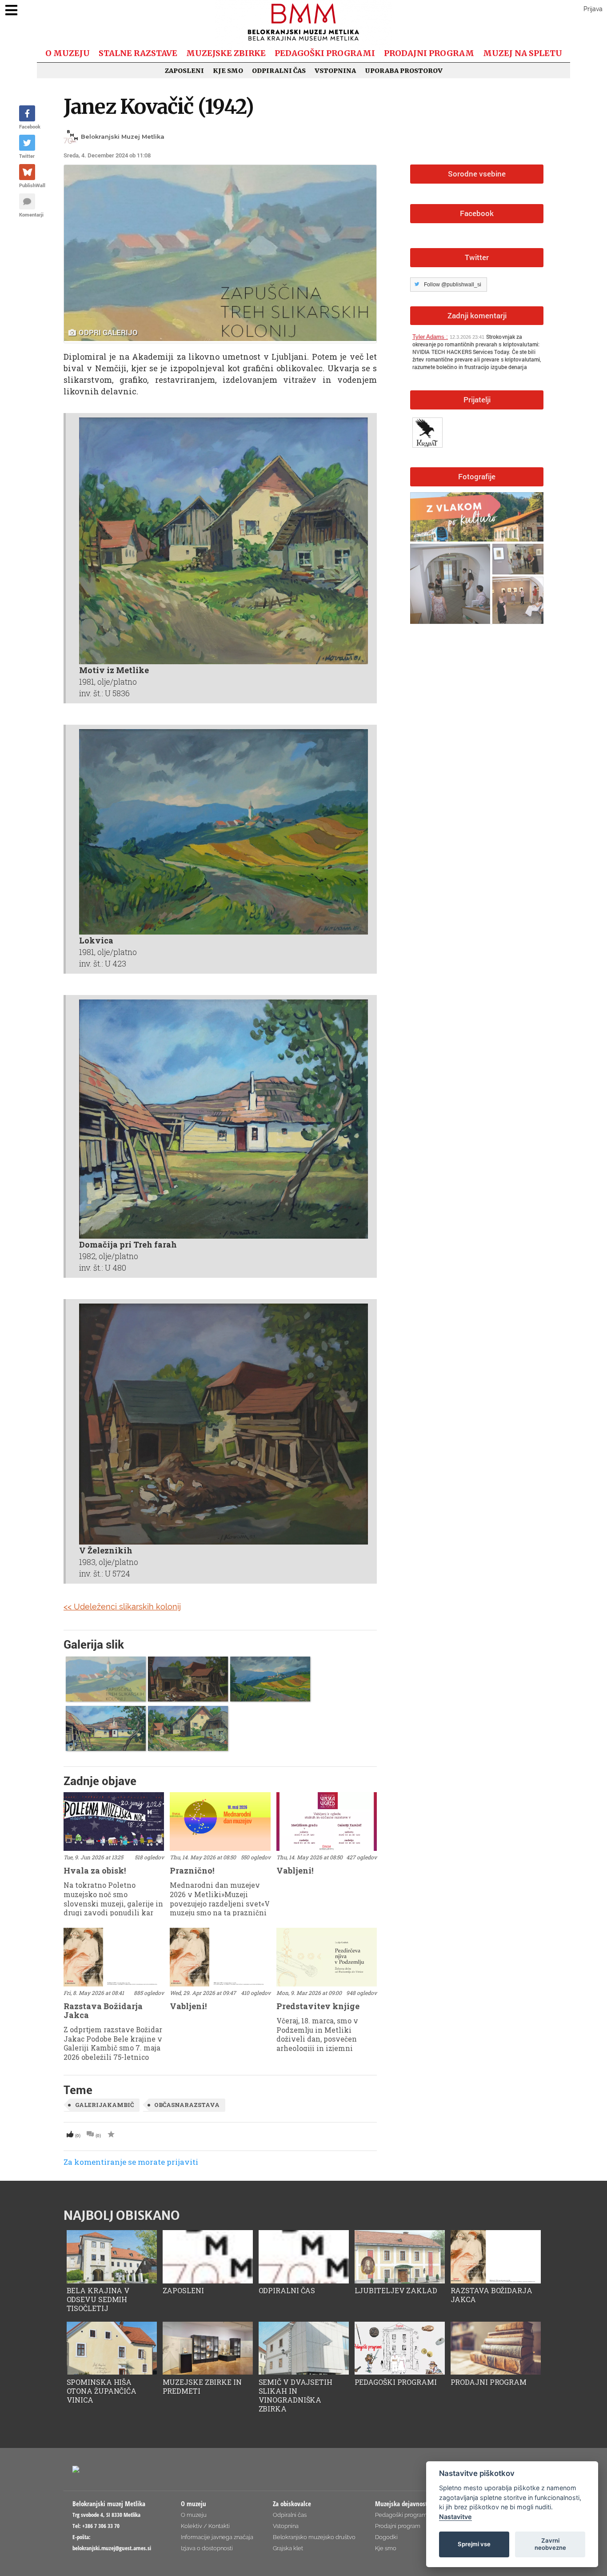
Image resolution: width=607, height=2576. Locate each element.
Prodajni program (429, 53)
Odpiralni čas (279, 71)
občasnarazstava (187, 2105)
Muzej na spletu (523, 53)
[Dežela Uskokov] (429, 431)
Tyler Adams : (430, 337)
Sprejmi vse (474, 2544)
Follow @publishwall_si (453, 285)
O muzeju (68, 53)
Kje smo (228, 71)
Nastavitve (455, 2517)
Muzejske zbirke (226, 53)
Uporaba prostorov (404, 71)
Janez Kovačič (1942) (159, 106)
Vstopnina (335, 71)
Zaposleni (184, 71)
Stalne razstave (138, 53)
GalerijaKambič (104, 2105)
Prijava (593, 9)
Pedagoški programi (325, 53)
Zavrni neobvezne (550, 2544)
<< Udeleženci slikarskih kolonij (122, 1607)
